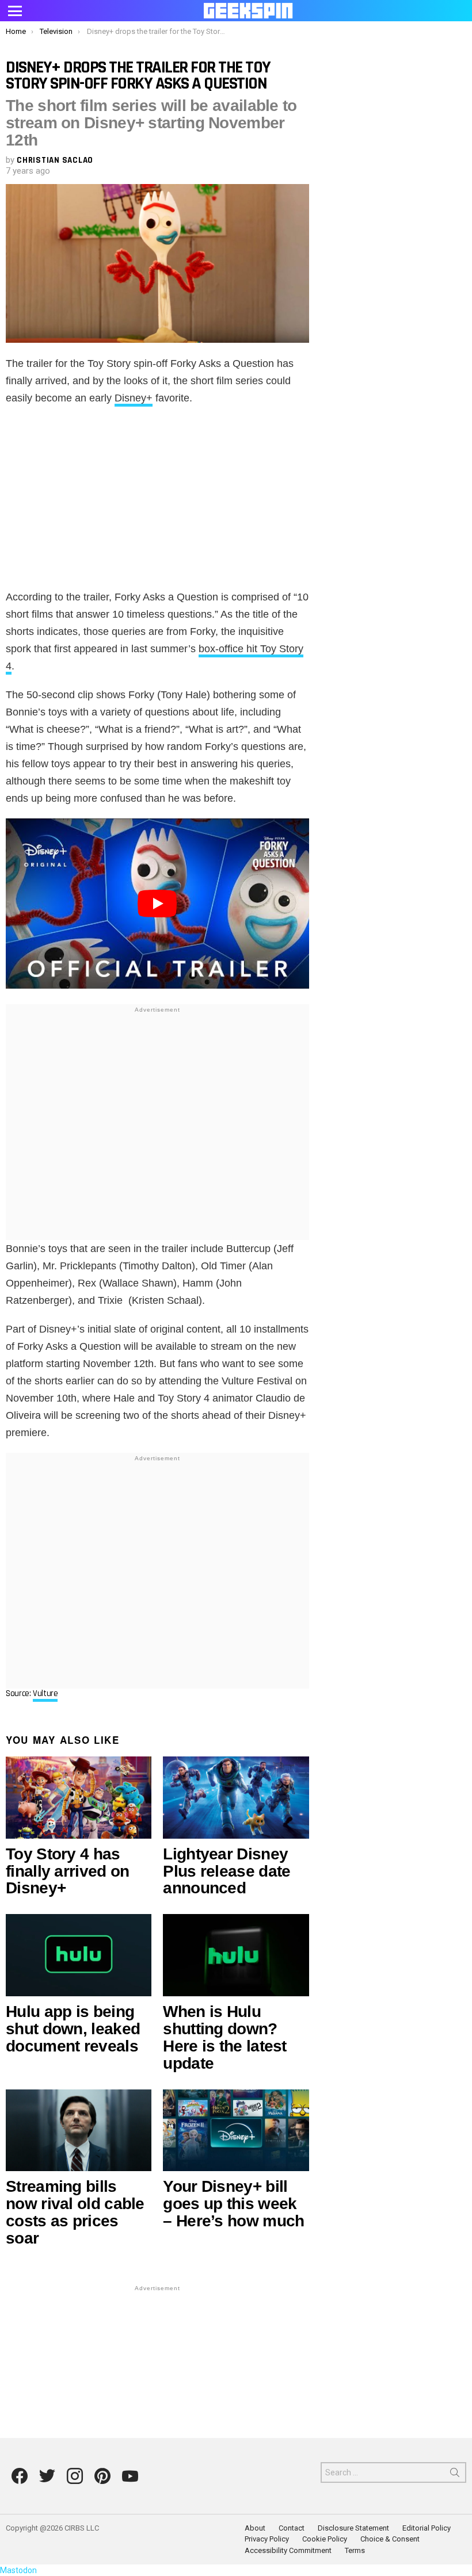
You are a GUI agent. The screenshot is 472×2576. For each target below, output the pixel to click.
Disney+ (134, 398)
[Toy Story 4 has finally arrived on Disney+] (79, 1798)
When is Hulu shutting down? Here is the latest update (224, 2037)
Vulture (45, 1693)
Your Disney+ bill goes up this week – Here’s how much (233, 2204)
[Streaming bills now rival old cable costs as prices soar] (79, 2131)
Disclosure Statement (353, 2528)
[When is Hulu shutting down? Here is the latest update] (236, 1955)
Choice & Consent (390, 2539)
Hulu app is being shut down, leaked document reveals (73, 2029)
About (255, 2528)
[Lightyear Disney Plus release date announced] (236, 1798)
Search (455, 2475)
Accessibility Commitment (288, 2550)
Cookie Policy (325, 2539)
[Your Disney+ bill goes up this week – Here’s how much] (236, 2131)
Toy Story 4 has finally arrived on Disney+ (67, 1871)
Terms (355, 2550)
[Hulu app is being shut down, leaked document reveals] (79, 1955)
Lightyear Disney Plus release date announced (227, 1871)
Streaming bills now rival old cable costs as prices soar (75, 2212)
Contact (292, 2528)
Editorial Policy (427, 2528)
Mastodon (18, 2570)
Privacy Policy (267, 2539)
